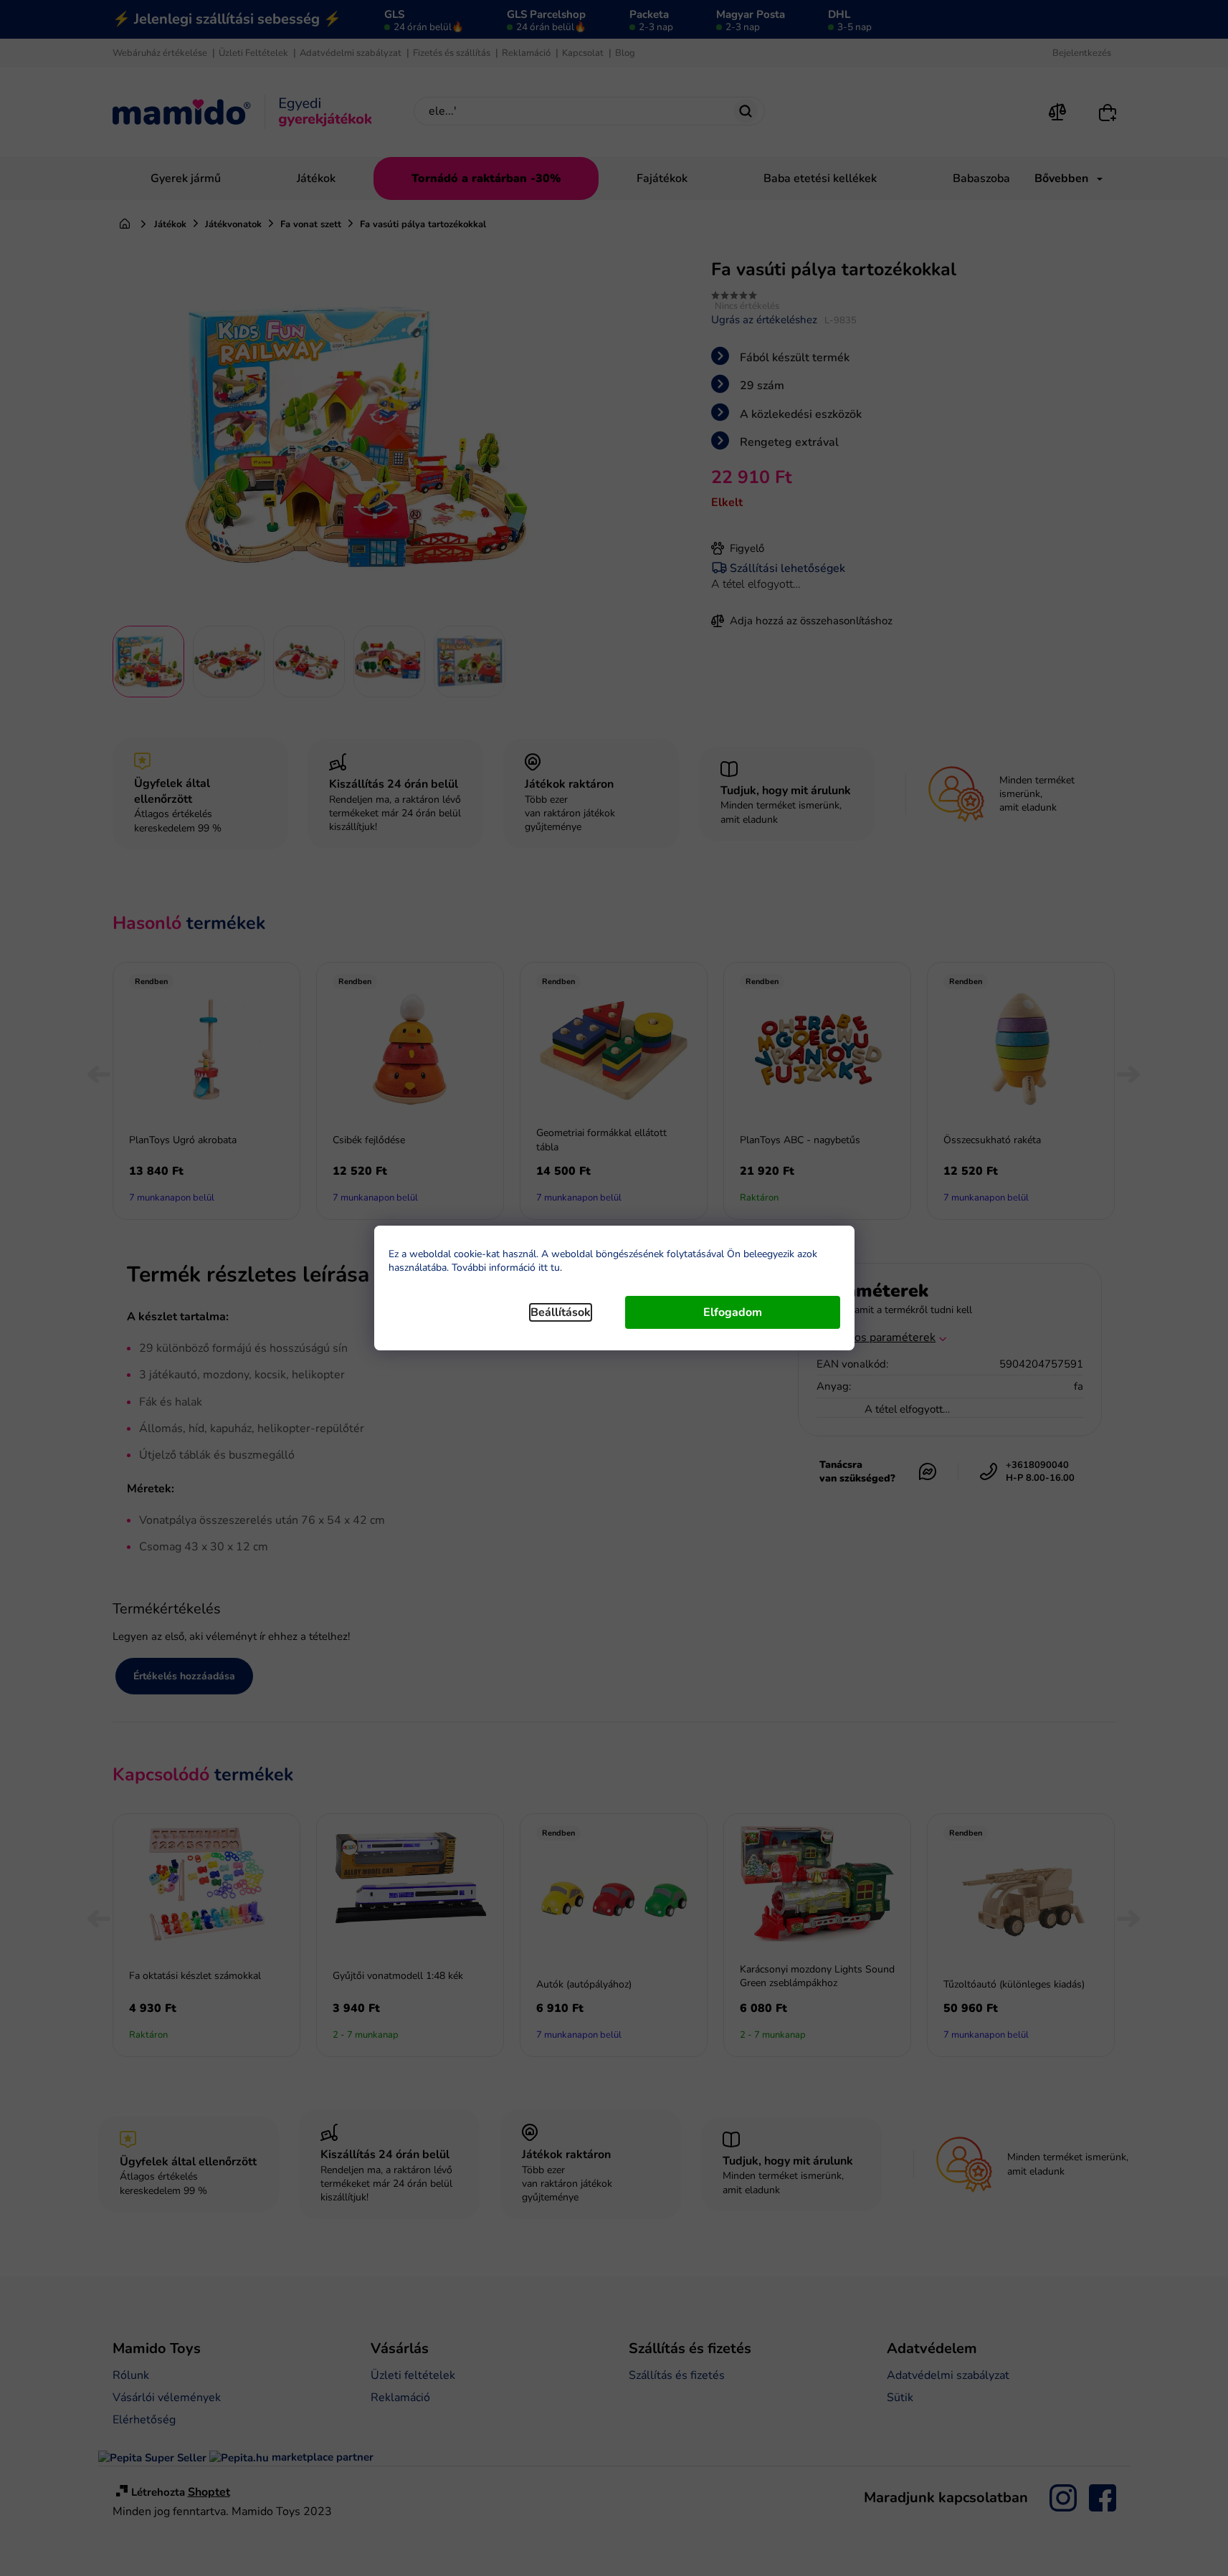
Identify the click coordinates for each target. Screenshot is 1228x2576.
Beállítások (561, 1312)
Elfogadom (733, 1312)
